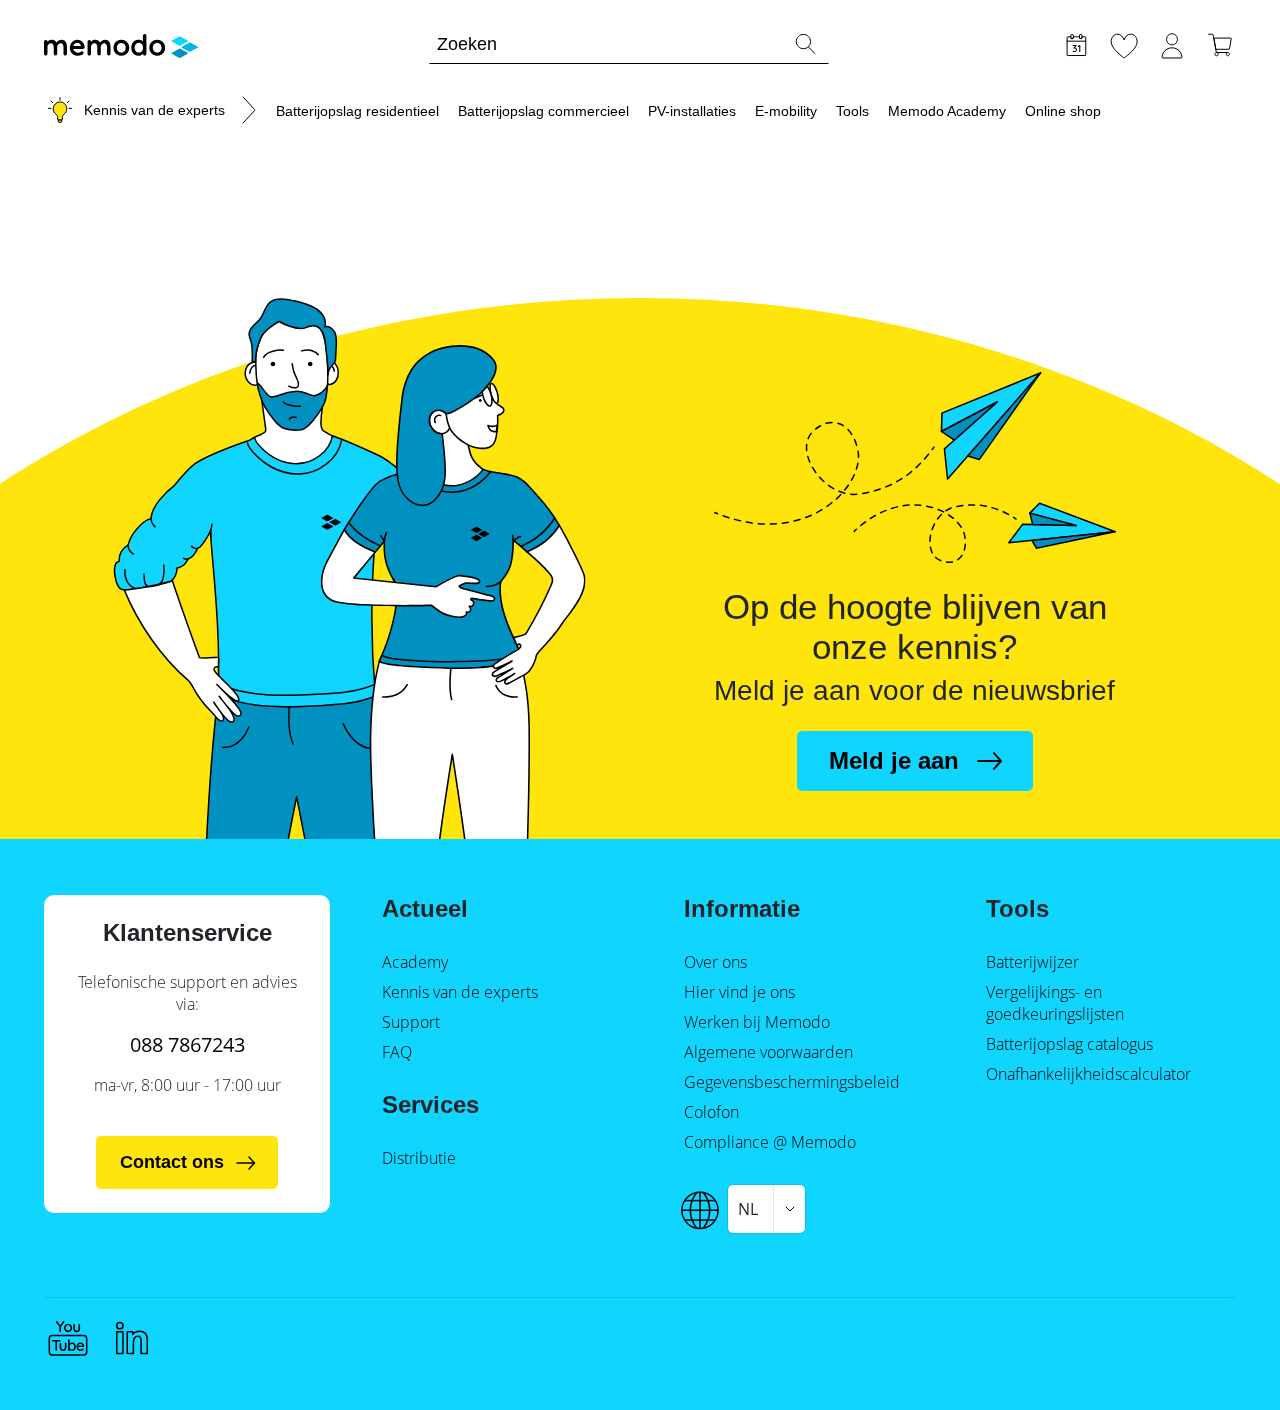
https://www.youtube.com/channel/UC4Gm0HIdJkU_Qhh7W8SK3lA (68, 1338)
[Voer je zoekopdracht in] (805, 44)
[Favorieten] (1124, 43)
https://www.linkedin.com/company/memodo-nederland (132, 1338)
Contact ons (172, 1162)
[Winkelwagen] (1220, 43)
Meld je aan (894, 760)
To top (1216, 1357)
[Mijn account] (1172, 43)
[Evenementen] (1076, 43)
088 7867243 (187, 1044)
